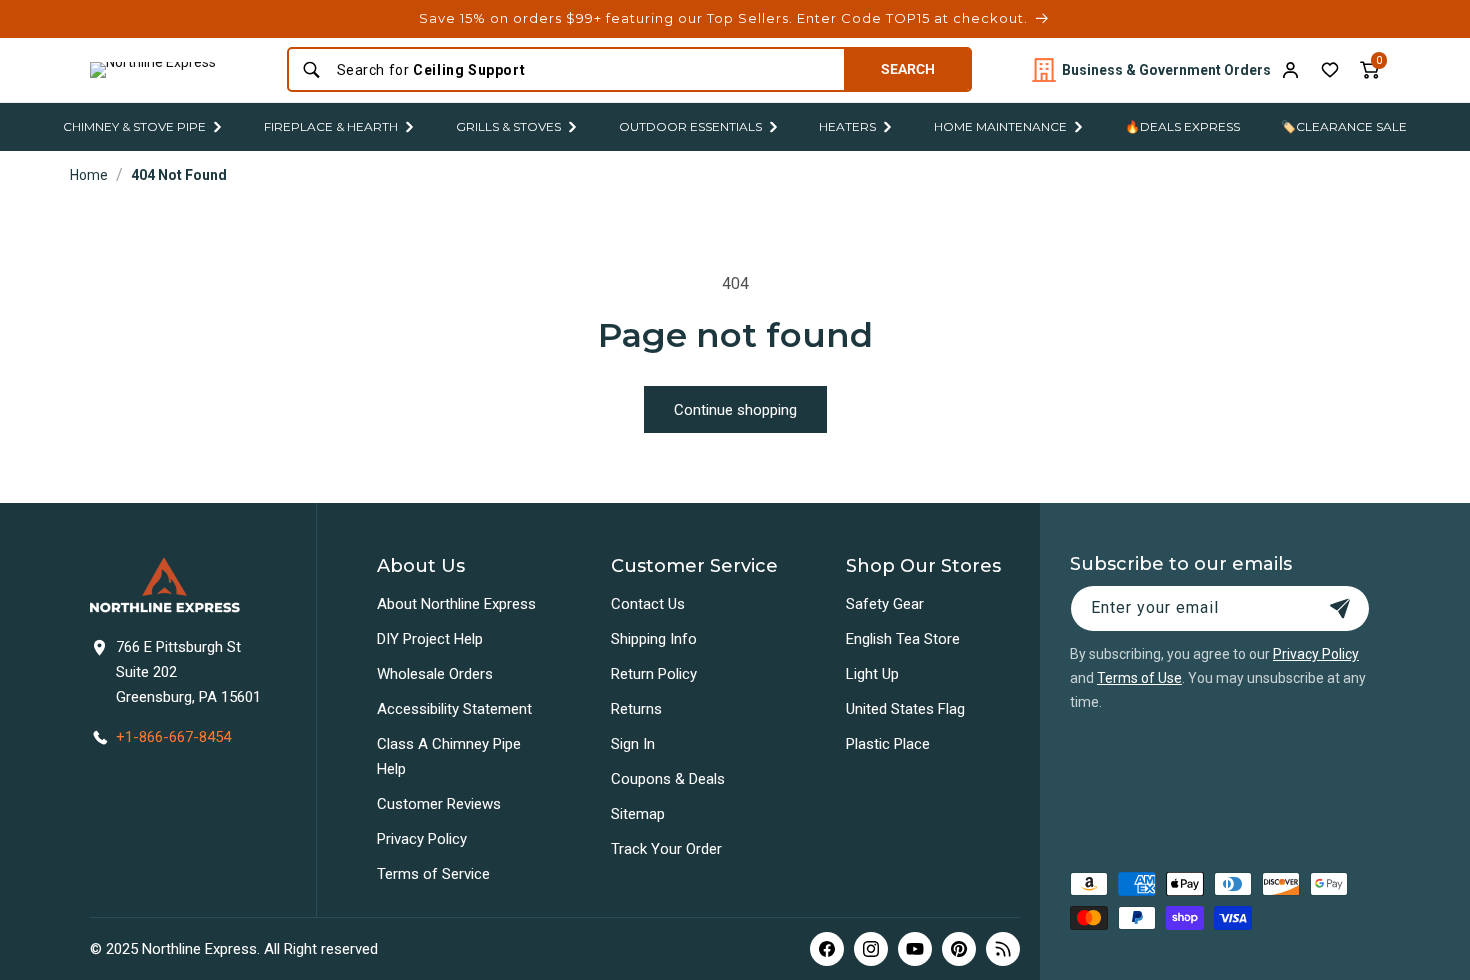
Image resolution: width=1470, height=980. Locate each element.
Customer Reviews (439, 804)
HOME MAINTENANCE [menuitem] (1000, 126)
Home (89, 175)
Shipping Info (654, 639)
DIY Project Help (430, 639)
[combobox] (584, 70)
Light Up (872, 674)
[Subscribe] (1340, 608)
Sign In (633, 744)
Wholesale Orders (435, 674)
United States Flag (905, 709)
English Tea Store (903, 639)
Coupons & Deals (668, 779)
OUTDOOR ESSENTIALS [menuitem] (690, 126)
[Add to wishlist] (1330, 70)
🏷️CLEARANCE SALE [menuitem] (1344, 126)
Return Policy (654, 674)
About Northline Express (456, 604)
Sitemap (638, 814)
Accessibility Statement (454, 709)
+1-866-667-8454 (173, 737)
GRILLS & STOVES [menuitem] (508, 126)
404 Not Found (179, 175)
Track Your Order (666, 849)
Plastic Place (888, 744)
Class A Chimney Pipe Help (449, 756)
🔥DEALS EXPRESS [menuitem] (1182, 126)
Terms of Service (433, 874)
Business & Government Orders (1166, 70)
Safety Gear (885, 604)
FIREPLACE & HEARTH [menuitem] (331, 126)
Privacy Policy (422, 839)
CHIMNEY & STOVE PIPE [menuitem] (134, 126)
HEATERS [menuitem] (847, 126)
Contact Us (648, 604)
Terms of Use (1139, 678)
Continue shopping (735, 410)
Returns (636, 709)
